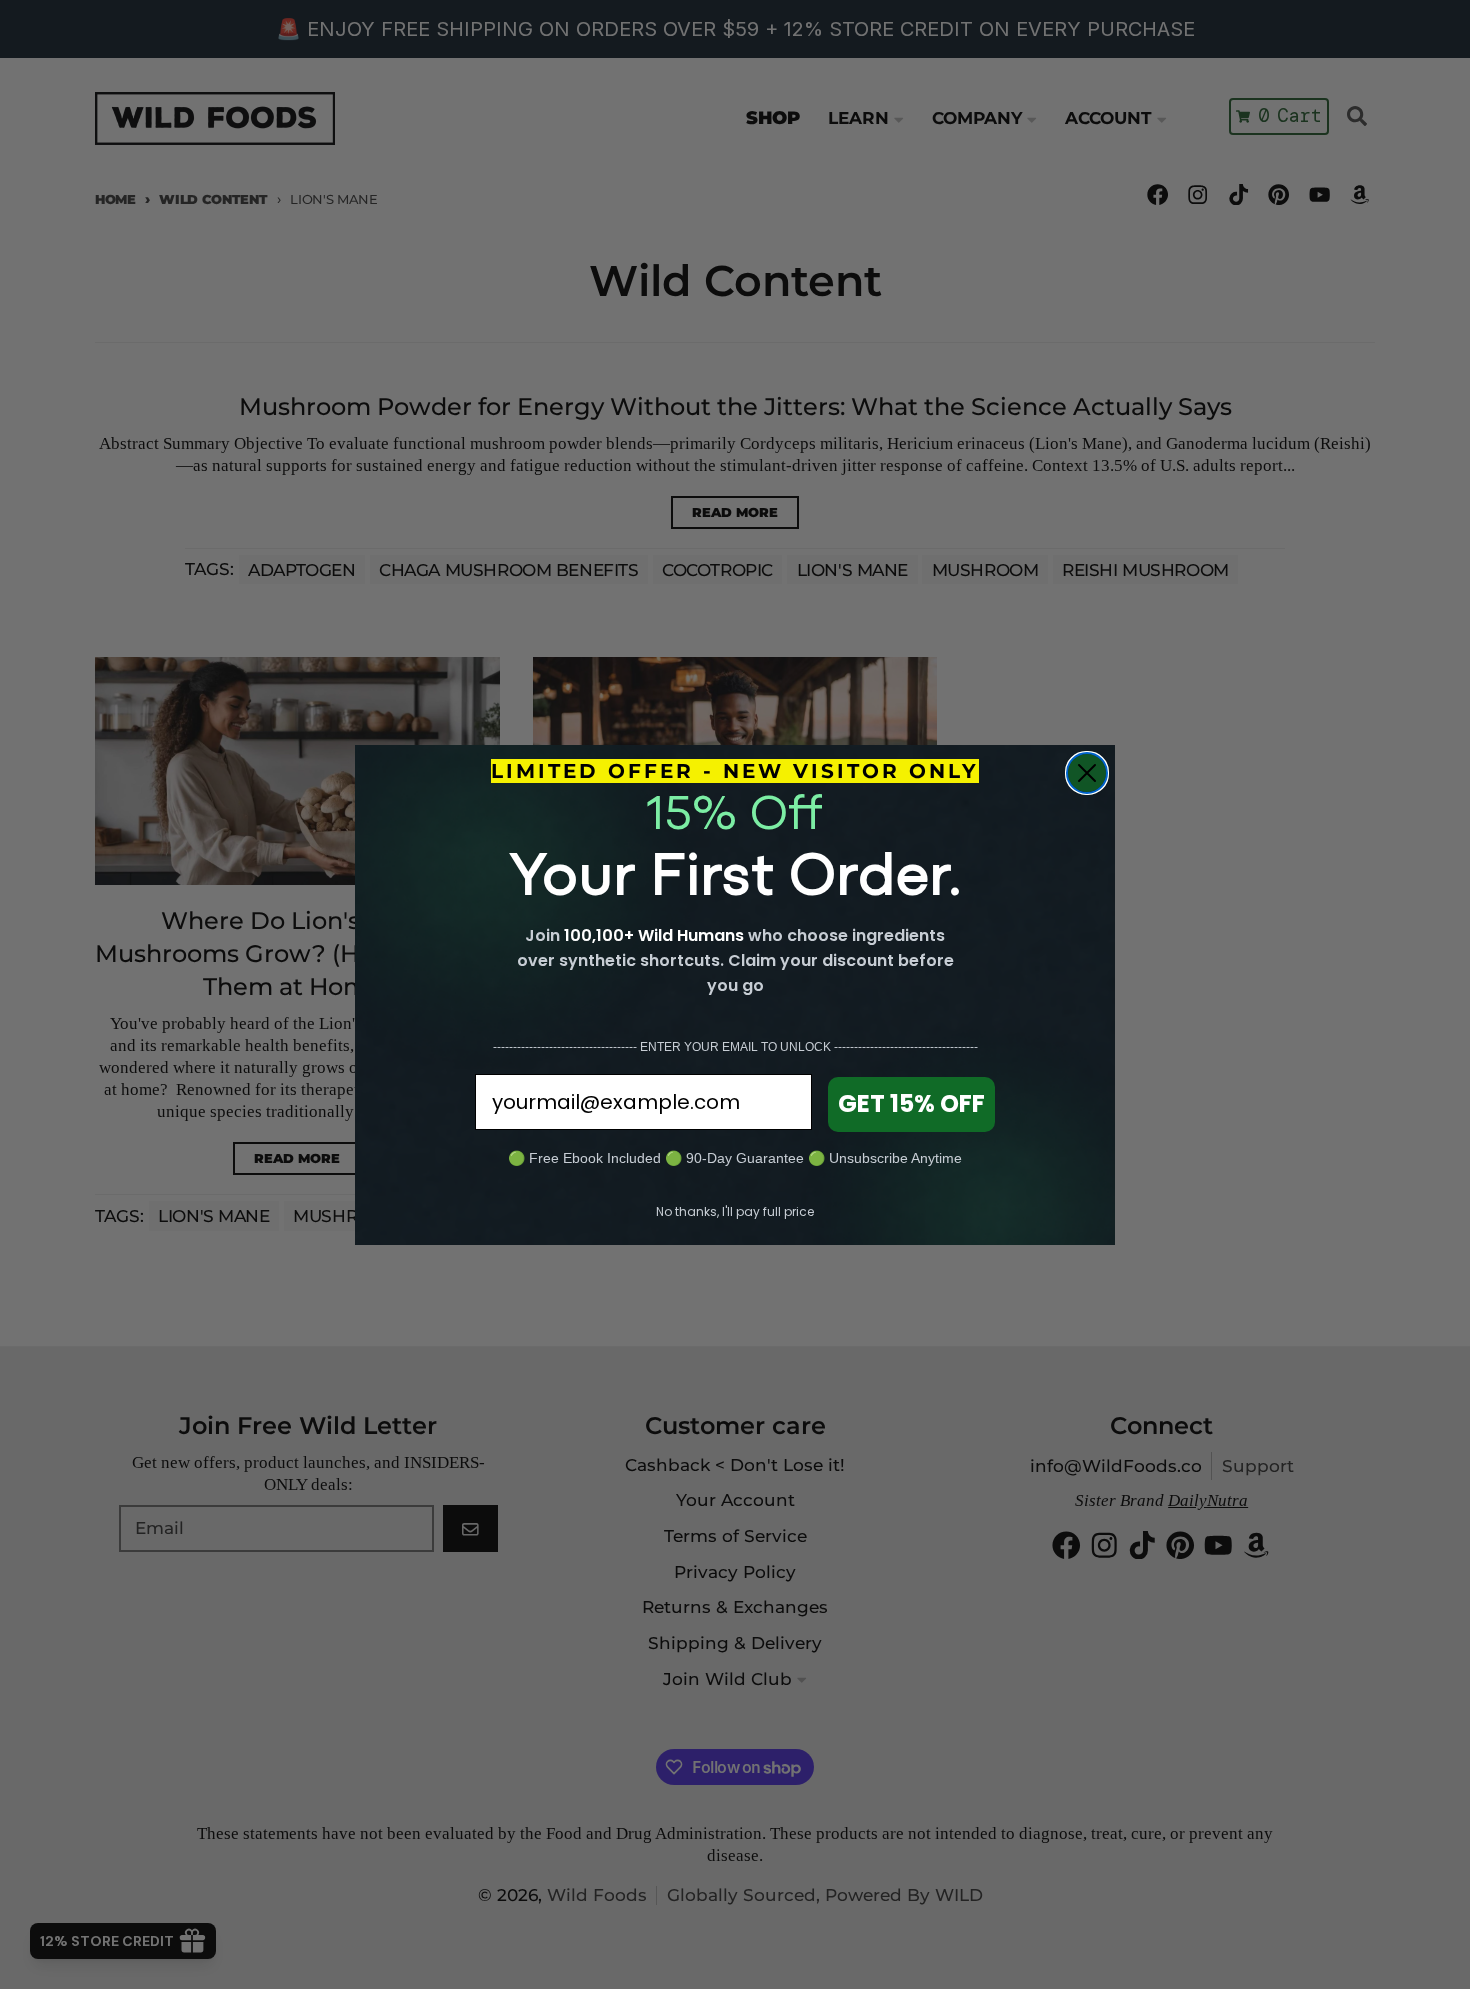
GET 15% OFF (911, 1103)
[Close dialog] (1087, 773)
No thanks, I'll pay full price (735, 1211)
